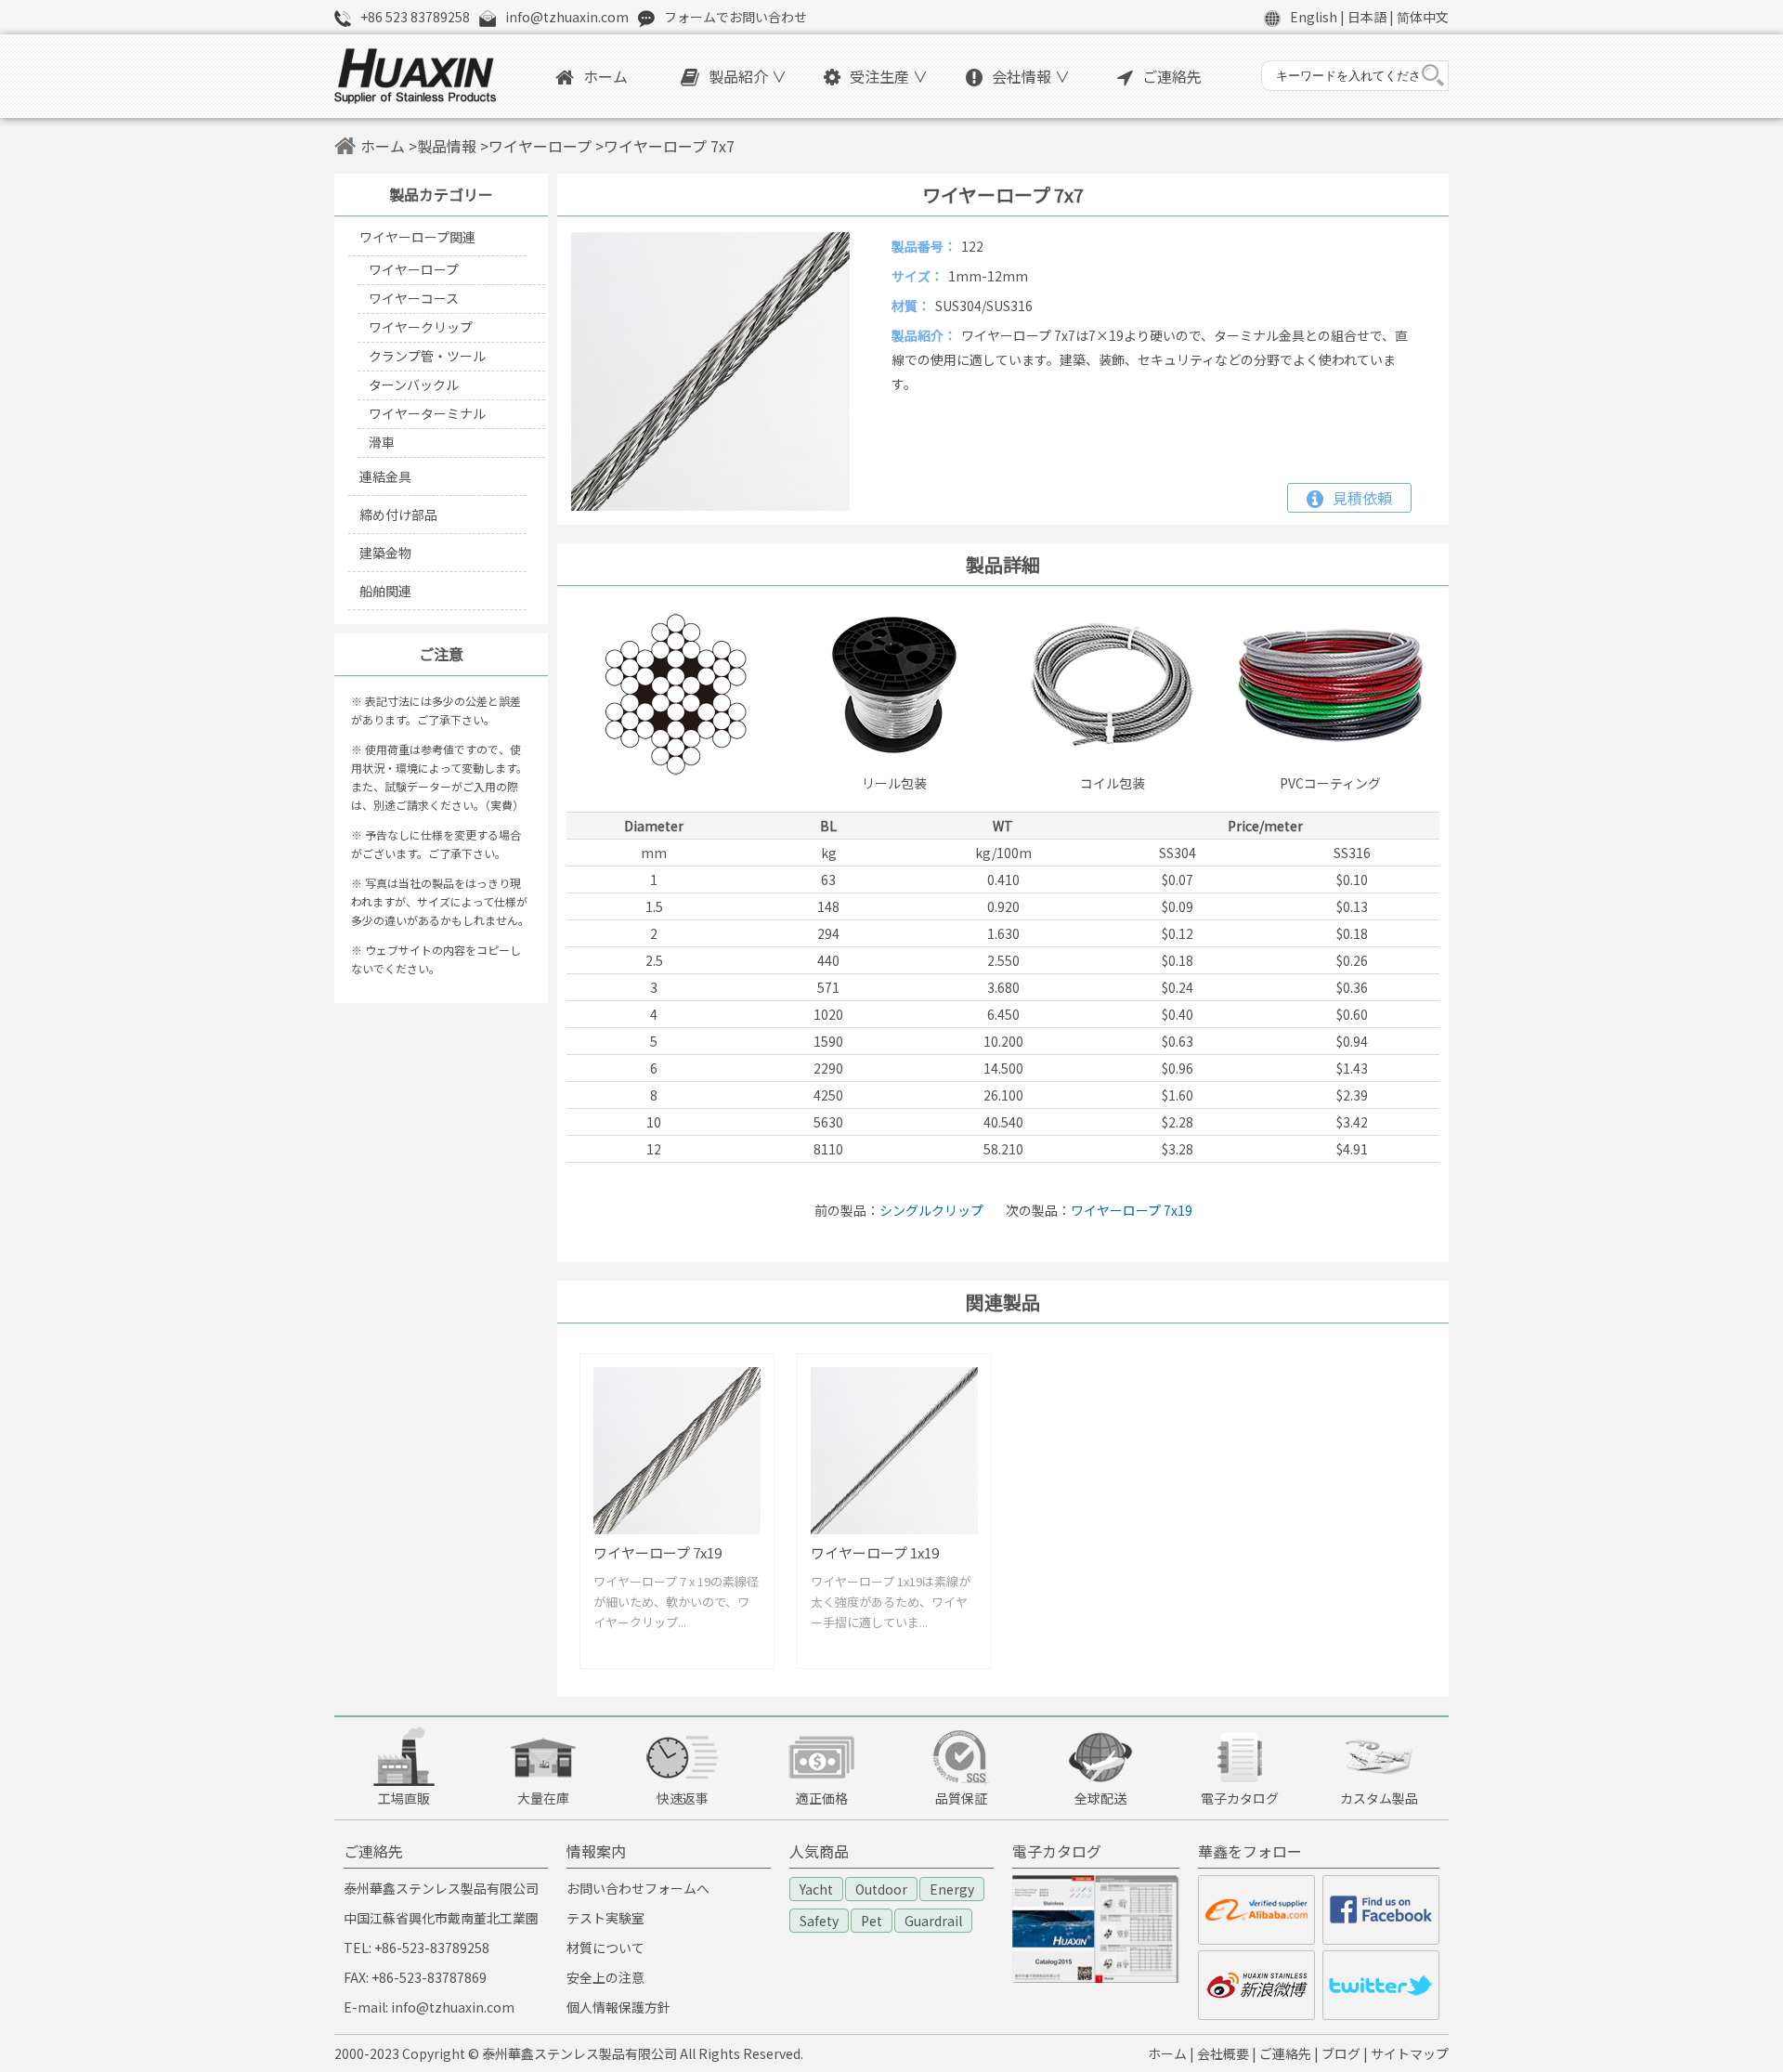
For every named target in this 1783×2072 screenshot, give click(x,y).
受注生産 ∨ (889, 76)
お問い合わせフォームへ (638, 1888)
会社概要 (1223, 2053)
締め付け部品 (398, 515)
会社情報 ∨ (1031, 76)
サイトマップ (1410, 2053)
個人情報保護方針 (618, 2007)
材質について (605, 1948)
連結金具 (385, 476)
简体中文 (1423, 17)
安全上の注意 (605, 1977)
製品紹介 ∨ (748, 76)
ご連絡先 (1172, 76)
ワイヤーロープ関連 (417, 237)
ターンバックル (414, 384)
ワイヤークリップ (421, 327)
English (1314, 17)
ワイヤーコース (414, 298)
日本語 (1367, 17)
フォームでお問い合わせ (735, 17)
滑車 (382, 442)
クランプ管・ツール (427, 356)
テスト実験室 (605, 1918)
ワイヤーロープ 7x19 (1132, 1210)
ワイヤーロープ (540, 146)
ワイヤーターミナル (427, 413)
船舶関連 (385, 591)
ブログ (1341, 2053)
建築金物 (385, 553)
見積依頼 (1362, 498)
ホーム (605, 76)
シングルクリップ (931, 1210)
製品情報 (447, 146)
